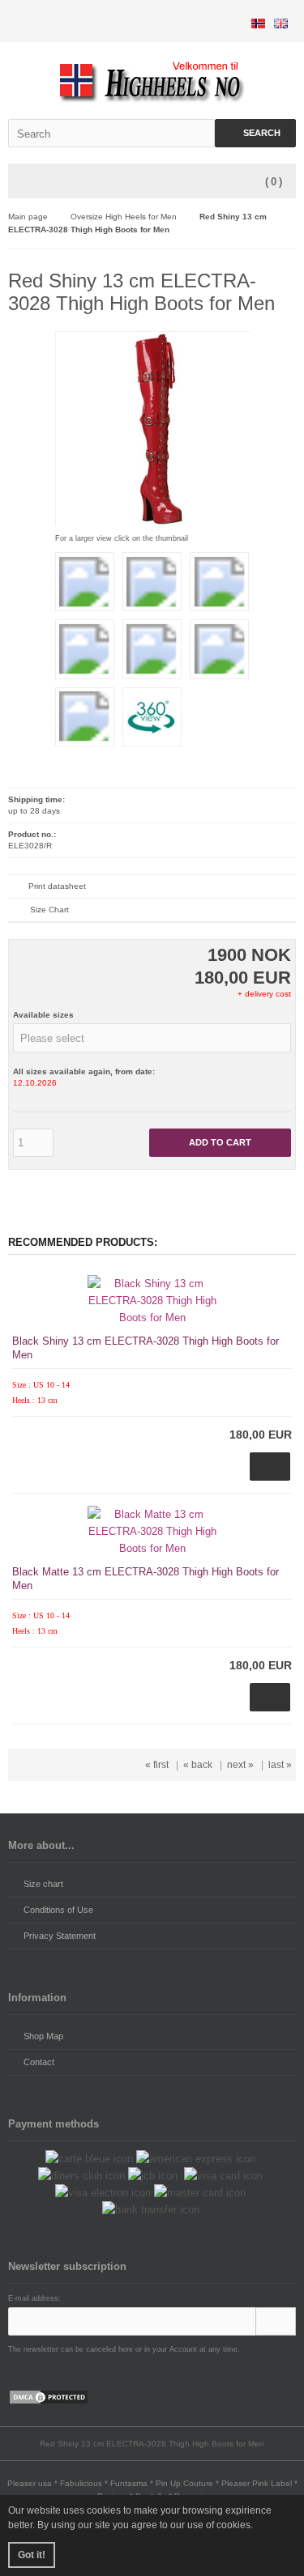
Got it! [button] (32, 2555)
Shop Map (43, 2036)
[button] (152, 1038)
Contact (39, 2062)
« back (198, 1765)
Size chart (43, 1884)
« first (157, 1765)
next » (240, 1765)
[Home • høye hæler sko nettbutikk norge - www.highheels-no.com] (152, 81)
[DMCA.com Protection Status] (49, 2402)
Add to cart (221, 1143)
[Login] (276, 2321)
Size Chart (49, 910)
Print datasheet (57, 886)
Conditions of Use (58, 1910)
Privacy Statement (60, 1936)
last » (280, 1765)
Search (256, 133)
